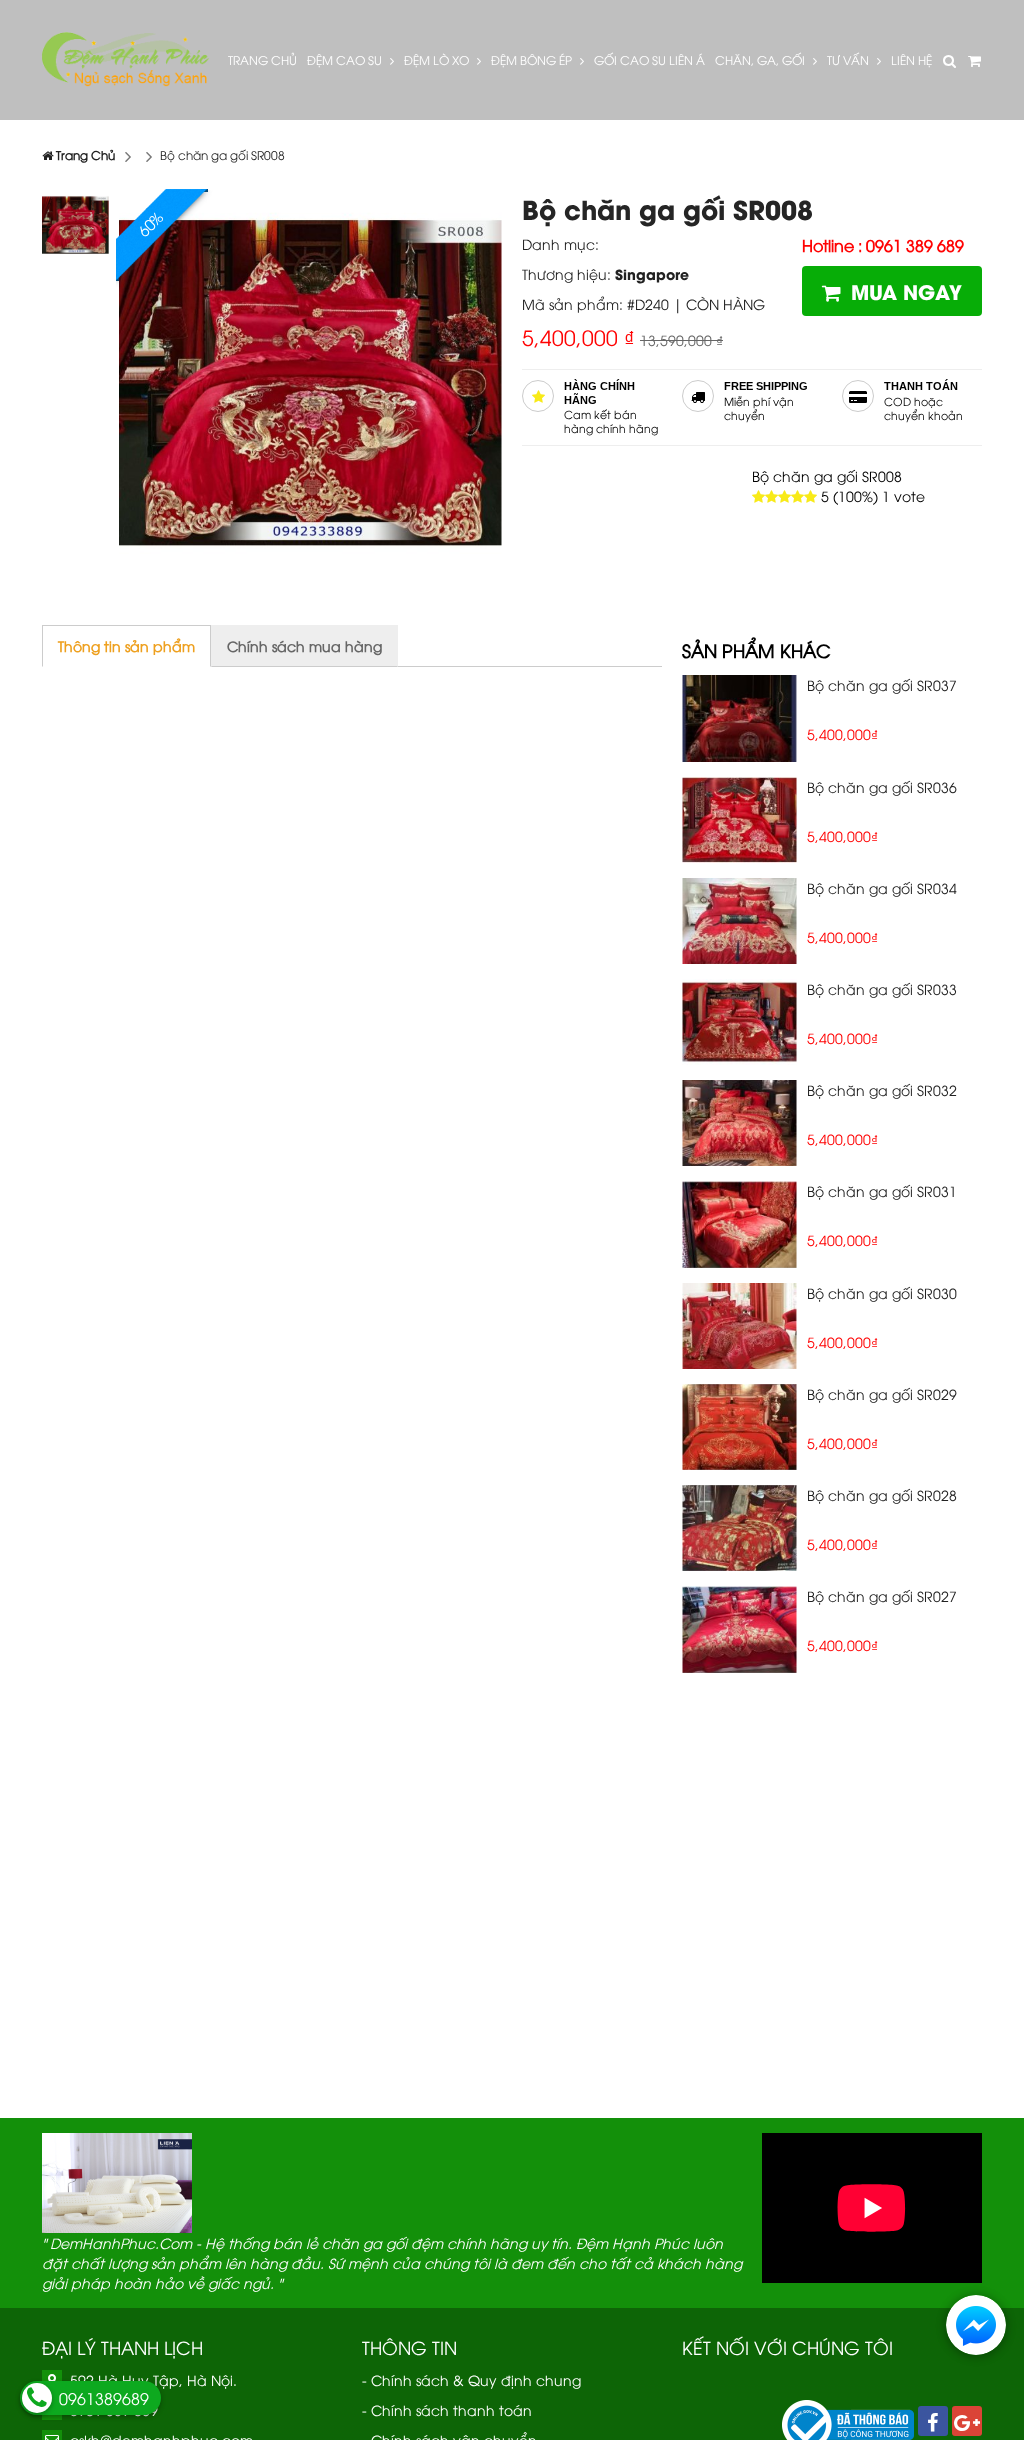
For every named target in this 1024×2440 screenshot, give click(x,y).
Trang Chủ (262, 59)
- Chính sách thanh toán (447, 2409)
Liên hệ (911, 59)
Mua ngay (906, 290)
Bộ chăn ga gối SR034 (882, 887)
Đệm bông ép (533, 59)
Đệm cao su (346, 59)
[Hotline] (37, 2398)
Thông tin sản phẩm (126, 645)
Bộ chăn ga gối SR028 (882, 1494)
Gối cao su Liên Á (649, 59)
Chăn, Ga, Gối (761, 59)
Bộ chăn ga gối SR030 (882, 1292)
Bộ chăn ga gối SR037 (882, 684)
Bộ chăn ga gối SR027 (882, 1595)
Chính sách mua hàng (304, 645)
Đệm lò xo (438, 59)
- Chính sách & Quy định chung (471, 2379)
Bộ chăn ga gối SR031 (882, 1190)
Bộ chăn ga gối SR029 (882, 1393)
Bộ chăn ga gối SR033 (882, 988)
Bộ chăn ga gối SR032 (882, 1089)
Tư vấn (849, 59)
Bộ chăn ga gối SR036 (882, 786)
